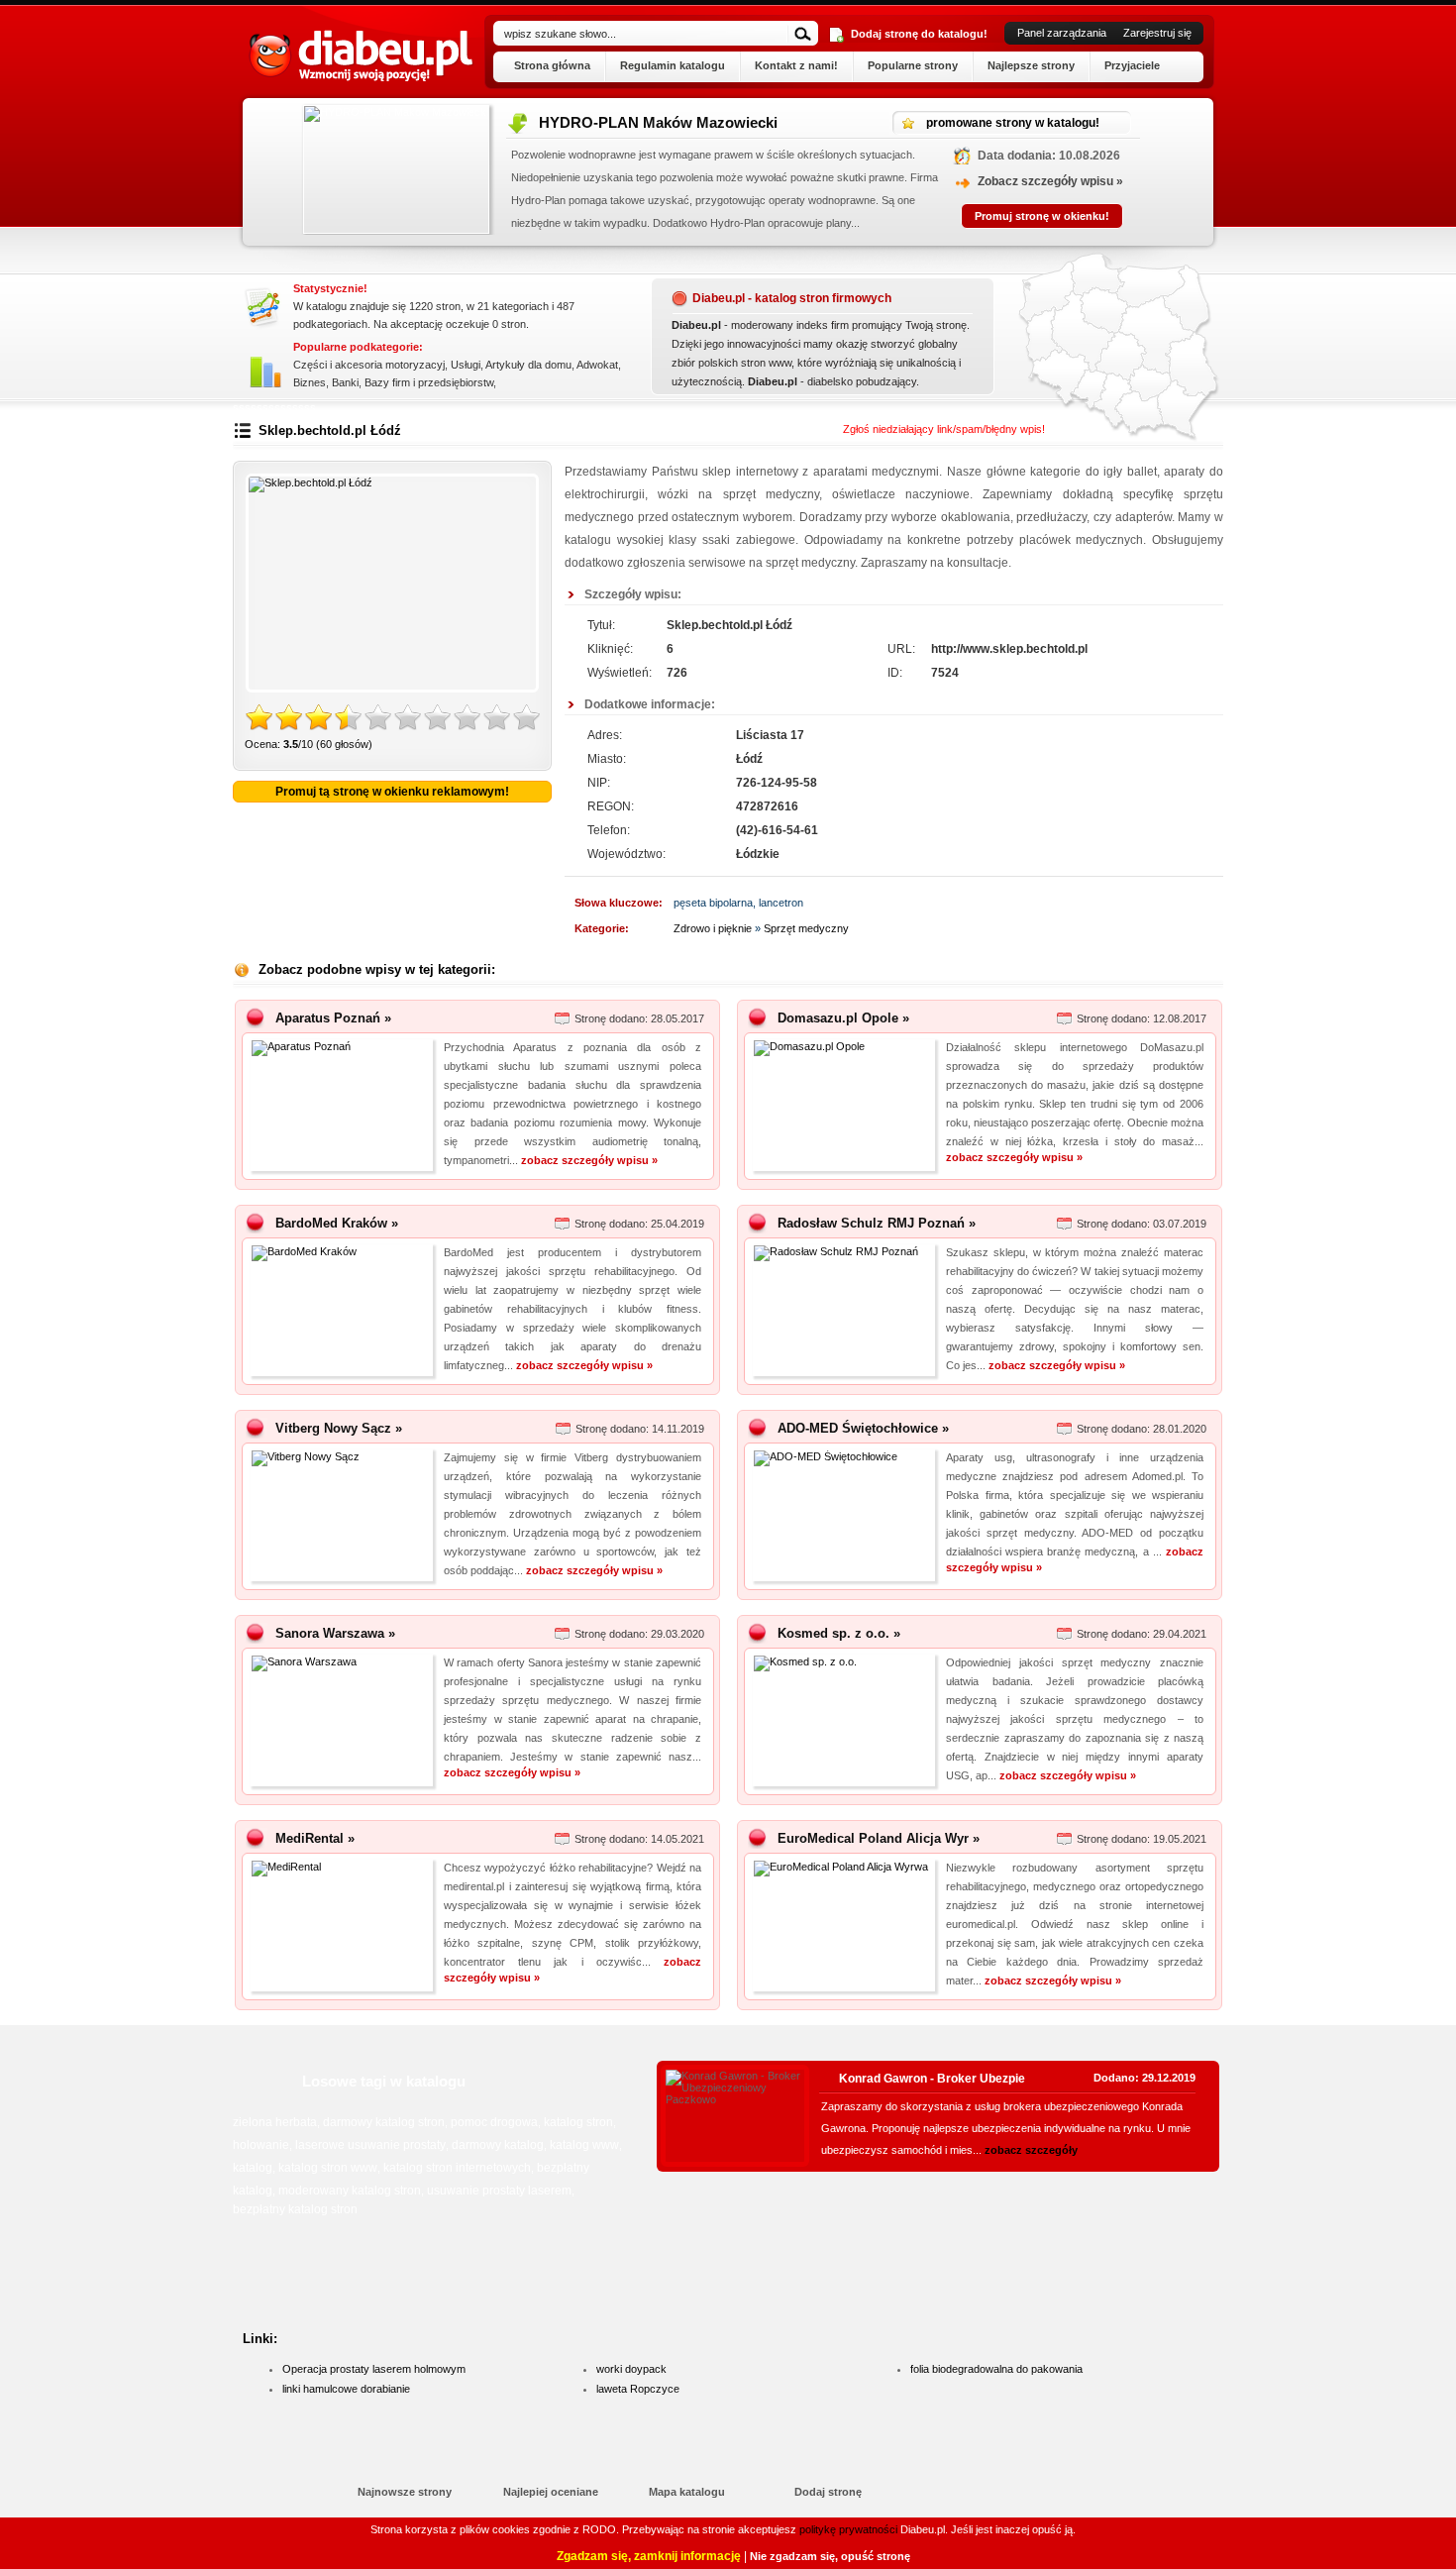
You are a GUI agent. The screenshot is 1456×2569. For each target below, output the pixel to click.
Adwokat (597, 365)
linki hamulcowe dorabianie (346, 2389)
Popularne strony (913, 65)
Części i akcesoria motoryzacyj (369, 365)
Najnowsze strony (405, 2492)
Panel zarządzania (1062, 33)
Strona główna (552, 65)
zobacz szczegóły (1031, 2150)
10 (527, 718)
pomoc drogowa (494, 2122)
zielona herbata (275, 2122)
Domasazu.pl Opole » (843, 1018)
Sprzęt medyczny (806, 928)
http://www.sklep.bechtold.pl (1009, 649)
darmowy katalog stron (384, 2122)
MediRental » (315, 1838)
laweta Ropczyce (638, 2389)
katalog (253, 2168)
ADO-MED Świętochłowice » (863, 1428)
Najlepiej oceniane (551, 2492)
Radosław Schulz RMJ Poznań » (877, 1223)
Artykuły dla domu (528, 365)
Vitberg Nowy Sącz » (339, 1428)
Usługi (466, 365)
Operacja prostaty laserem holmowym (374, 2369)
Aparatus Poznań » (333, 1018)
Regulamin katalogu (673, 65)
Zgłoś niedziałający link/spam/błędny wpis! (944, 429)
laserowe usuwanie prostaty (370, 2145)
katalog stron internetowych (457, 2168)
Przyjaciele (1132, 65)
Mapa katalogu (687, 2492)
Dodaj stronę (828, 2492)
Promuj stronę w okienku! (998, 216)
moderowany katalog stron (350, 2191)
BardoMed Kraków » (337, 1223)
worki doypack (631, 2369)
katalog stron (578, 2122)
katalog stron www (328, 2168)
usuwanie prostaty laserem (499, 2191)
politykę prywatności (848, 2529)
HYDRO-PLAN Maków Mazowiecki (615, 122)
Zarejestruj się (1157, 33)
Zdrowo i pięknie (713, 928)
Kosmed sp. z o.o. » (839, 1633)
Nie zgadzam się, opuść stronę (830, 2556)
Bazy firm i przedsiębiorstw (429, 382)
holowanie (261, 2145)
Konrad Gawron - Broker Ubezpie (932, 2079)
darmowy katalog (498, 2145)
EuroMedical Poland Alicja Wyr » (879, 1838)
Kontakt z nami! (796, 65)
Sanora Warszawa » (335, 1633)
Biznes (310, 382)
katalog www (584, 2145)
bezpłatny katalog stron (295, 2209)
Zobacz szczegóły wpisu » (1007, 181)
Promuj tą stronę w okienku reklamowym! (392, 792)
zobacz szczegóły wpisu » (589, 1160)
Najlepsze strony (1031, 65)
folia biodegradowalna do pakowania (996, 2369)
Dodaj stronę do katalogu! (919, 34)
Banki (345, 382)
